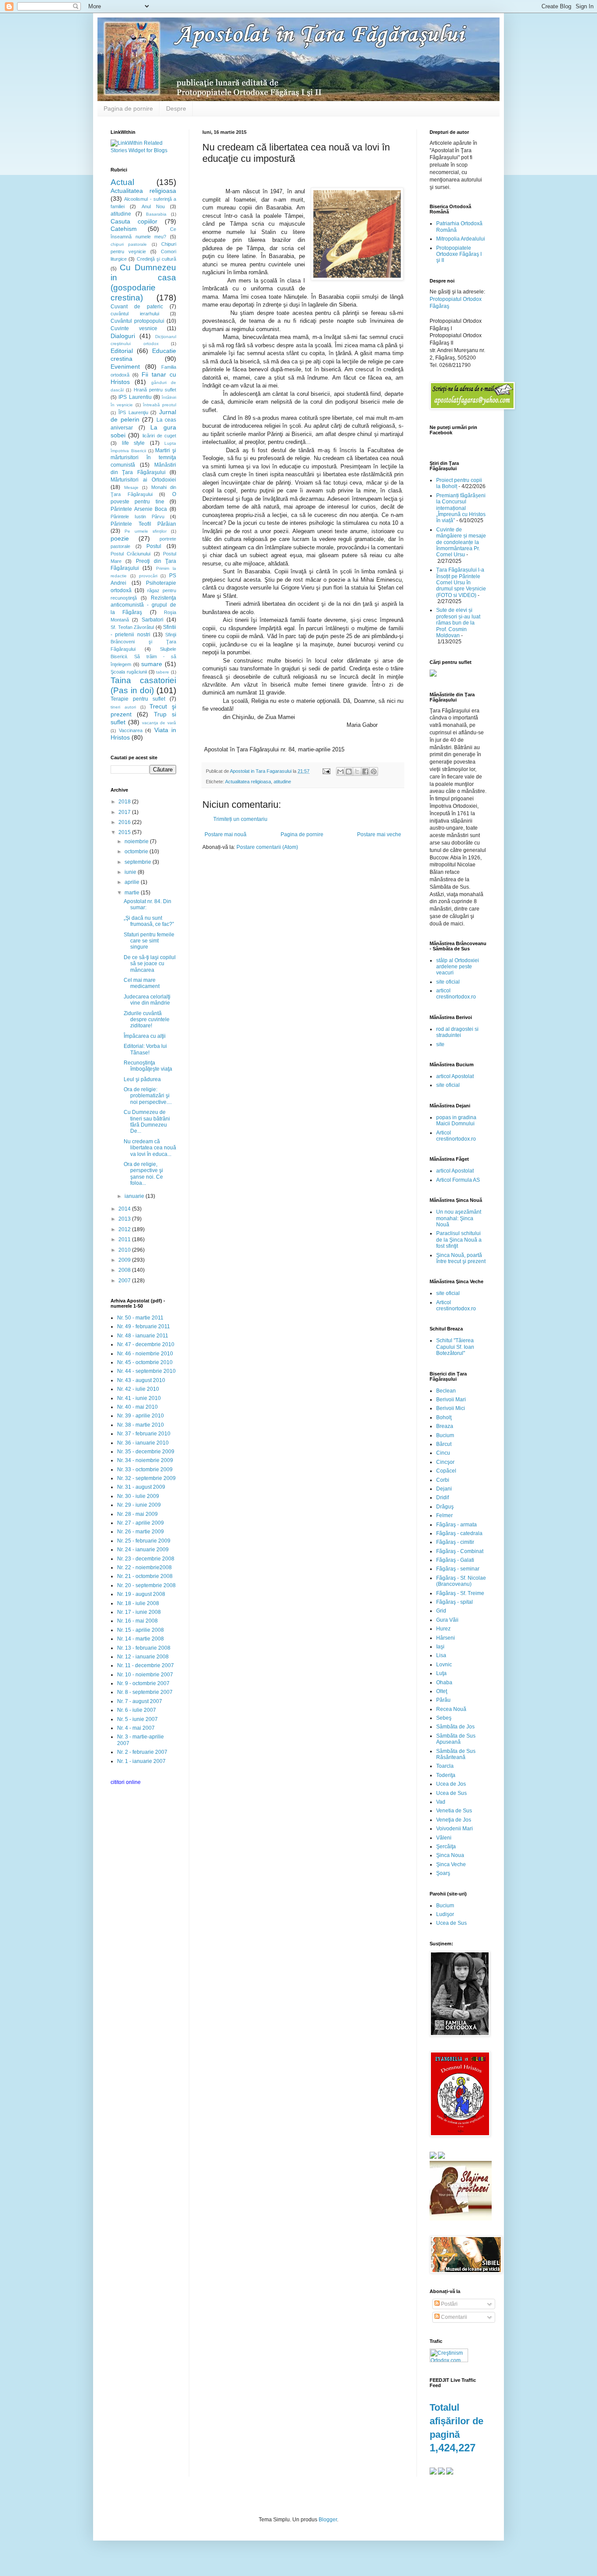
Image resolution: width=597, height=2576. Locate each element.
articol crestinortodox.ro (456, 994)
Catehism (124, 229)
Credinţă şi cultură (157, 259)
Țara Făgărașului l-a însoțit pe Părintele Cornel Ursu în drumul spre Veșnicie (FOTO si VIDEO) (461, 583)
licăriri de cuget (160, 436)
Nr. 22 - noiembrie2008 (144, 1567)
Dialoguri (123, 336)
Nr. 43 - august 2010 (141, 1380)
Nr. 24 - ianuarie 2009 (143, 1550)
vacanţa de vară (159, 723)
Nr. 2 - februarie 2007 (142, 1752)
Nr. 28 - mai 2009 (137, 1514)
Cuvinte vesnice (134, 328)
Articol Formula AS (458, 1180)
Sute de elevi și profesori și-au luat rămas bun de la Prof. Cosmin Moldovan (458, 623)
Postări (449, 2304)
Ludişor (445, 1914)
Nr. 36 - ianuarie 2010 (143, 1443)
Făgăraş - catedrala (459, 1533)
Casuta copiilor (134, 221)
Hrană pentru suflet (155, 390)
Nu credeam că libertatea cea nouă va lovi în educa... (150, 1148)
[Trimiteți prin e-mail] (340, 771)
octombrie (137, 852)
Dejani (444, 1489)
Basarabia (156, 214)
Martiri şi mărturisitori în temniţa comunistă (143, 458)
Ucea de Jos (451, 1784)
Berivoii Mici (451, 1408)
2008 (125, 1270)
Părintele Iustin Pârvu (137, 517)
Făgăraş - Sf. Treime (460, 1593)
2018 (125, 802)
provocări (148, 576)
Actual (122, 182)
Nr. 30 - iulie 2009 (138, 1496)
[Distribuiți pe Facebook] (365, 771)
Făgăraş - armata (456, 1525)
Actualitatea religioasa (248, 782)
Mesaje (131, 487)
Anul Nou (153, 206)
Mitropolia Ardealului (461, 239)
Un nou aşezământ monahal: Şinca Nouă (459, 1218)
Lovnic (444, 1665)
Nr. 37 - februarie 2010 (144, 1434)
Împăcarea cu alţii (145, 1036)
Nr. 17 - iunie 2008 (139, 1612)
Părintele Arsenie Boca (139, 509)
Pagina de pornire (128, 108)
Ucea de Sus (451, 1793)
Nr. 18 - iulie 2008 (138, 1603)
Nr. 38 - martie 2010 (141, 1425)
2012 (125, 1229)
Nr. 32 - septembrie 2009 (146, 1478)
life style (134, 443)
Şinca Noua (450, 1855)
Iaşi (440, 1647)
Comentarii (453, 2317)
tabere (163, 672)
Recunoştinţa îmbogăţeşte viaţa (148, 1066)
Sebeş (444, 1718)
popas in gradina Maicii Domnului (456, 1120)
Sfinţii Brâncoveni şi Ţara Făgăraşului (143, 642)
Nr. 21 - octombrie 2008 (145, 1576)
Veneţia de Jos (454, 1820)
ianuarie (135, 1196)
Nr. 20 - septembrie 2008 (146, 1585)
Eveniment (125, 367)
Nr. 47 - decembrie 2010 (146, 1344)
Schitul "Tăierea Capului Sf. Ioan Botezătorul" (455, 1347)
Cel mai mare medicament (142, 983)
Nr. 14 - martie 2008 (141, 1639)
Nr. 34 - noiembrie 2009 (145, 1460)
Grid (441, 1611)
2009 (125, 1260)
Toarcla (445, 1766)
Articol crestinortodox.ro (456, 1136)
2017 (125, 812)
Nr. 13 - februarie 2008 (144, 1648)
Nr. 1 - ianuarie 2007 (141, 1761)
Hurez (443, 1629)
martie (133, 893)
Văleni (444, 1838)
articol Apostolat (455, 1076)
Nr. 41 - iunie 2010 (139, 1398)
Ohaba (444, 1682)
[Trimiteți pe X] (357, 771)
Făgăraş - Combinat (460, 1551)
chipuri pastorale (129, 244)
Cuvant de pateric (137, 307)
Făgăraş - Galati (455, 1560)
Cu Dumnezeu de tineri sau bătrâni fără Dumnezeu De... (147, 1122)
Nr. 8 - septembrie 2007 (145, 1692)
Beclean (446, 1391)
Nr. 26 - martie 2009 (141, 1532)
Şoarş (443, 1873)
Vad (441, 1802)
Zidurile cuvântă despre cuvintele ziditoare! (147, 1020)
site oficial (448, 982)
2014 (125, 1209)
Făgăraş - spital (455, 1602)
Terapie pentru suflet (138, 699)
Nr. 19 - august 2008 (141, 1594)
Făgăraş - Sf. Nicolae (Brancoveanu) (461, 1581)
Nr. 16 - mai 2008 (137, 1621)
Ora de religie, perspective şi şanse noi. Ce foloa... (143, 1174)
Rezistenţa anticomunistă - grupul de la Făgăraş (143, 605)
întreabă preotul (160, 405)
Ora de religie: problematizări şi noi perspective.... (148, 1096)
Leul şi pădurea (142, 1079)
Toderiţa (446, 1775)
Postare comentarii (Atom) (267, 847)
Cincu (443, 1453)
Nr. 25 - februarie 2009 (144, 1541)
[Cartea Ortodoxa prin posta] (433, 675)
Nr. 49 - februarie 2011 (144, 1326)
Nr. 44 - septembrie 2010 (146, 1371)
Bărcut (444, 1444)
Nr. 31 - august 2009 (141, 1487)
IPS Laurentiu (135, 397)
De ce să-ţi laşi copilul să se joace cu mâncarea (150, 964)
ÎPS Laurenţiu (133, 412)
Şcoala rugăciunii (129, 672)
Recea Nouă (451, 1709)
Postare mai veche (379, 834)
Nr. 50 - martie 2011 (140, 1318)
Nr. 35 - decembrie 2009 (146, 1452)
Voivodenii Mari (455, 1829)
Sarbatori (153, 620)
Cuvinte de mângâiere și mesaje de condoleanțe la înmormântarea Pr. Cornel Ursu (461, 542)
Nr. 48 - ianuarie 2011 (143, 1336)
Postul (154, 546)
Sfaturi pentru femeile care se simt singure (149, 941)
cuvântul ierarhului (135, 314)
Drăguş (445, 1507)
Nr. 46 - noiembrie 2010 (145, 1354)
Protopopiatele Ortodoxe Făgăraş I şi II (459, 254)
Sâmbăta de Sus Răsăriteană (456, 1754)
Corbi (443, 1480)
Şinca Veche (451, 1864)
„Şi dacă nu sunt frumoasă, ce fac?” (149, 921)
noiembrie (137, 841)
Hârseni (446, 1638)
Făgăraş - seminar (458, 1569)
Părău (443, 1700)
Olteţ (442, 1691)
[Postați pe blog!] (349, 771)
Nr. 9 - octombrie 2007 (143, 1683)
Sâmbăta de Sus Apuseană (456, 1739)
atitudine (282, 782)
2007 (125, 1281)
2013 (125, 1219)
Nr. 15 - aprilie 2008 (141, 1630)
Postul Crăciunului (130, 554)
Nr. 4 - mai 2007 (136, 1728)
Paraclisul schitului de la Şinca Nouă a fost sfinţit (459, 1240)
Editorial (122, 351)
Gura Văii (447, 1620)
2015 (125, 832)
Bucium (445, 1435)
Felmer (444, 1515)
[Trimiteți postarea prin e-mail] (326, 771)
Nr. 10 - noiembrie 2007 (145, 1675)
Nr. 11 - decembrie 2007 (146, 1665)
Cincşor (445, 1462)
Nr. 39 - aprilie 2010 (141, 1416)
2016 (125, 822)
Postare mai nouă (226, 834)
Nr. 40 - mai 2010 (137, 1407)
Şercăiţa (446, 1846)
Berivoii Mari (451, 1400)
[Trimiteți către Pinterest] (374, 771)
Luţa (441, 1673)
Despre (176, 108)
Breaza (445, 1426)
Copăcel (446, 1471)
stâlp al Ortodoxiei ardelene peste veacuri (458, 967)
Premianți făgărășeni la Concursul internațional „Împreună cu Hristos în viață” (461, 508)
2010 (125, 1250)
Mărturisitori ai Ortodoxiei (143, 480)
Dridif (443, 1497)
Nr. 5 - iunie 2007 (137, 1719)
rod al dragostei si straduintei (457, 1032)
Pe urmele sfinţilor (146, 531)
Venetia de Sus (454, 1811)
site (440, 1044)
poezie (120, 538)
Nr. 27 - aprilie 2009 (141, 1523)
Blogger (328, 2520)
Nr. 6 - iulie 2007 (137, 1710)
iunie (131, 872)
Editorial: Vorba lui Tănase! (145, 1049)
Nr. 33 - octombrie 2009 (145, 1470)
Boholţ (444, 1417)
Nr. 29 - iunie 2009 (139, 1505)
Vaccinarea (131, 730)
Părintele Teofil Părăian (143, 524)
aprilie (133, 882)
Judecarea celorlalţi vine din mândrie (147, 1000)
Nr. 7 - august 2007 (140, 1701)
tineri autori (123, 707)
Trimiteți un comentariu (240, 819)
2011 (125, 1239)
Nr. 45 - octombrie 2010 (145, 1362)
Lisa (441, 1655)
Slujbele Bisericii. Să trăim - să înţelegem (143, 657)
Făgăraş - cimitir (455, 1542)
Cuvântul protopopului (137, 321)
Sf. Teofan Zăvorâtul (132, 627)
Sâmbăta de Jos (455, 1727)
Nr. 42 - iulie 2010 (138, 1389)
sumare (152, 664)
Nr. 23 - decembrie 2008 (146, 1559)
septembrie (139, 862)
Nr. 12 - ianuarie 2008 (143, 1657)
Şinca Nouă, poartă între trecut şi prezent (461, 1258)
